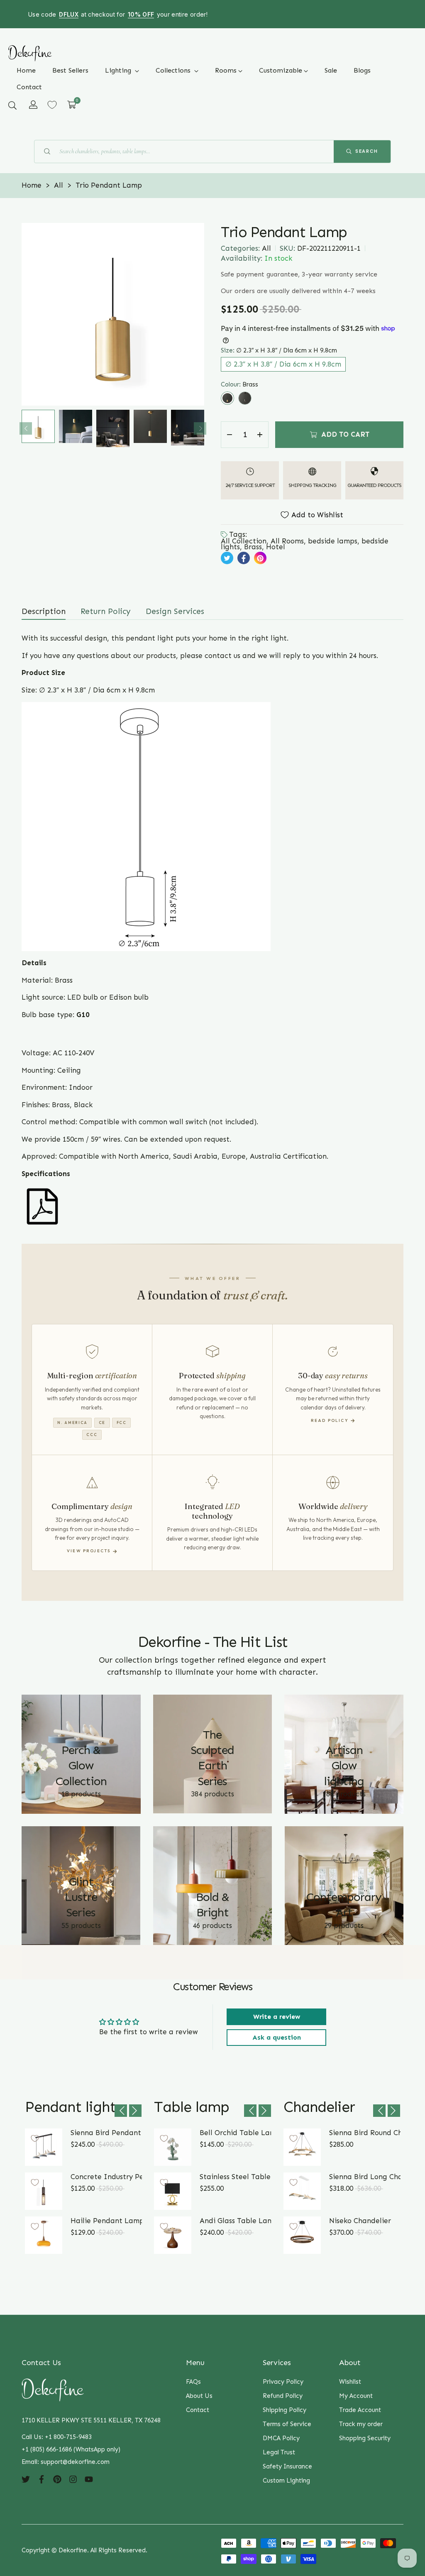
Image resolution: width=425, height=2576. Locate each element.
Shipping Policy (285, 2410)
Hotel (276, 547)
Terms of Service (287, 2424)
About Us (199, 2396)
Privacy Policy (283, 2382)
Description (44, 611)
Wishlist (350, 2382)
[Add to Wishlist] (35, 2138)
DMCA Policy (281, 2438)
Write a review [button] (277, 2017)
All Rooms (287, 541)
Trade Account (360, 2410)
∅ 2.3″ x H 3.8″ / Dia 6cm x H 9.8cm (283, 364)
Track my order (361, 2424)
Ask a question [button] (277, 2037)
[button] (12, 105)
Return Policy (106, 611)
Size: (279, 350)
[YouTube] (89, 2478)
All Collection (244, 541)
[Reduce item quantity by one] (230, 435)
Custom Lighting (286, 2481)
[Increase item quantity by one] (260, 435)
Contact (198, 2410)
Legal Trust (279, 2452)
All (266, 248)
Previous (26, 428)
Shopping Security (365, 2438)
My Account (356, 2396)
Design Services (175, 611)
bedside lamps (333, 541)
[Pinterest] (57, 2478)
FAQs (193, 2382)
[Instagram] (73, 2478)
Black (245, 398)
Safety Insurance (287, 2466)
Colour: (239, 384)
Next (200, 428)
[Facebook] (42, 2478)
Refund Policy (283, 2396)
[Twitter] (26, 2478)
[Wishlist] (52, 105)
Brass (227, 398)
